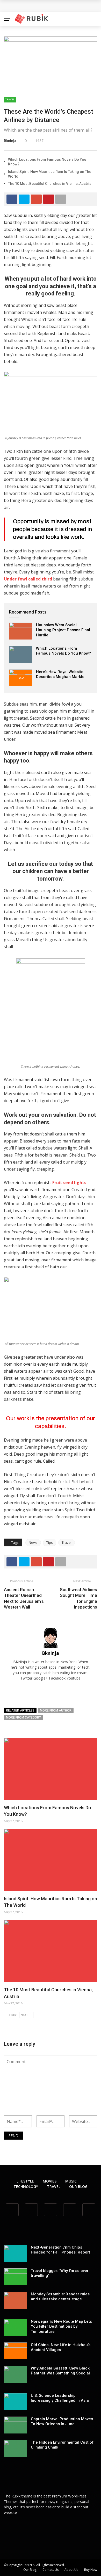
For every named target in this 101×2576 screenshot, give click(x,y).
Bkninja (10, 141)
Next (24, 2015)
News (33, 1542)
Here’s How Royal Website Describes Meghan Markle (60, 674)
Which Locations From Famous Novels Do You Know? (63, 651)
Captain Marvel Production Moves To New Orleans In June (62, 2422)
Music (71, 2181)
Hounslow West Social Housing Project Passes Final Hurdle (63, 630)
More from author (56, 1710)
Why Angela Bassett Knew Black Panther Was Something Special (60, 2371)
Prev (13, 2015)
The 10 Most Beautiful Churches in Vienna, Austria (50, 184)
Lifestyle (25, 2181)
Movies (50, 2181)
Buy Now (91, 2570)
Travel (10, 99)
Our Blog (78, 2187)
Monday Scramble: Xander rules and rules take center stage (60, 2297)
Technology (26, 2187)
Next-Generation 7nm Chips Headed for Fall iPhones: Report (60, 2250)
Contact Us (51, 2570)
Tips (50, 1542)
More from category (23, 1718)
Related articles (20, 1710)
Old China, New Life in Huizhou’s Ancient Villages (61, 2347)
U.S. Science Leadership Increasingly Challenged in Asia (60, 2398)
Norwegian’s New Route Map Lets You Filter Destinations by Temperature (61, 2326)
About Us (71, 2570)
